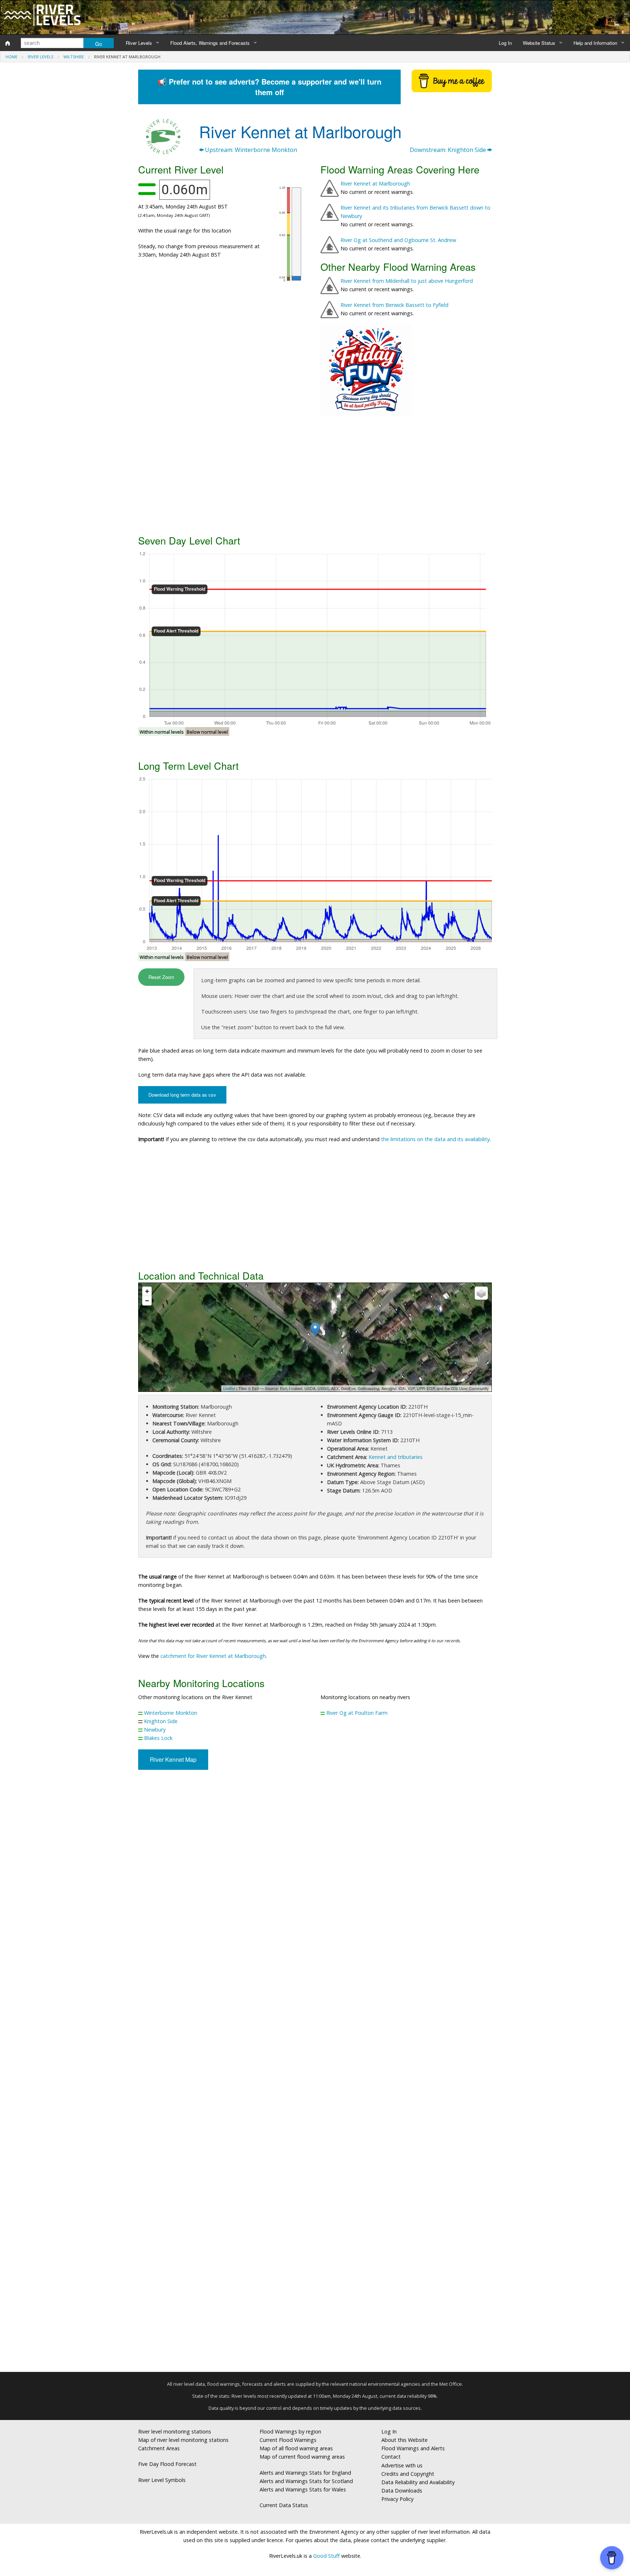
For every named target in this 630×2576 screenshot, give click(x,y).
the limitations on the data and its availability (435, 1139)
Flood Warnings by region (290, 2431)
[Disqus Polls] (315, 1883)
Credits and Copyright (408, 2474)
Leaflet (229, 1388)
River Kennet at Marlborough (375, 184)
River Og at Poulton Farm (357, 1713)
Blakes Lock (158, 1738)
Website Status (539, 43)
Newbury (155, 1730)
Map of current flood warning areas (302, 2457)
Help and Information (595, 43)
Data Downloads (402, 2491)
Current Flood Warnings (288, 2440)
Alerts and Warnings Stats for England (305, 2473)
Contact (391, 2457)
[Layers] (481, 1293)
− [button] (147, 1301)
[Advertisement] (315, 474)
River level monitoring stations (175, 2431)
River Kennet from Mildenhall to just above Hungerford (407, 281)
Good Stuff (326, 2556)
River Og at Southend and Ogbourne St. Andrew (398, 240)
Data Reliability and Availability (418, 2482)
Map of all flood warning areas (296, 2448)
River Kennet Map (173, 1759)
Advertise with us (402, 2465)
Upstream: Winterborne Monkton (250, 150)
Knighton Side (161, 1721)
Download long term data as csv (182, 1095)
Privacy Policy (397, 2499)
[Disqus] (315, 2074)
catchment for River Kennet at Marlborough (213, 1656)
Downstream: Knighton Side (449, 150)
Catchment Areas (159, 2448)
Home (11, 57)
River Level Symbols (162, 2480)
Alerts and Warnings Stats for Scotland (306, 2481)
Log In (505, 43)
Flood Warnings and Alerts (413, 2448)
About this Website (405, 2440)
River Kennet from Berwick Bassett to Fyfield (394, 305)
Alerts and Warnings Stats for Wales (303, 2489)
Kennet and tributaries (396, 1457)
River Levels (139, 43)
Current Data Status (284, 2505)
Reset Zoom (161, 977)
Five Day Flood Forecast (167, 2464)
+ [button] (147, 1291)
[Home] (8, 43)
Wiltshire (74, 57)
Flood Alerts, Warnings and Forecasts (210, 43)
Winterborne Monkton (171, 1713)
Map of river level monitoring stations (183, 2440)
